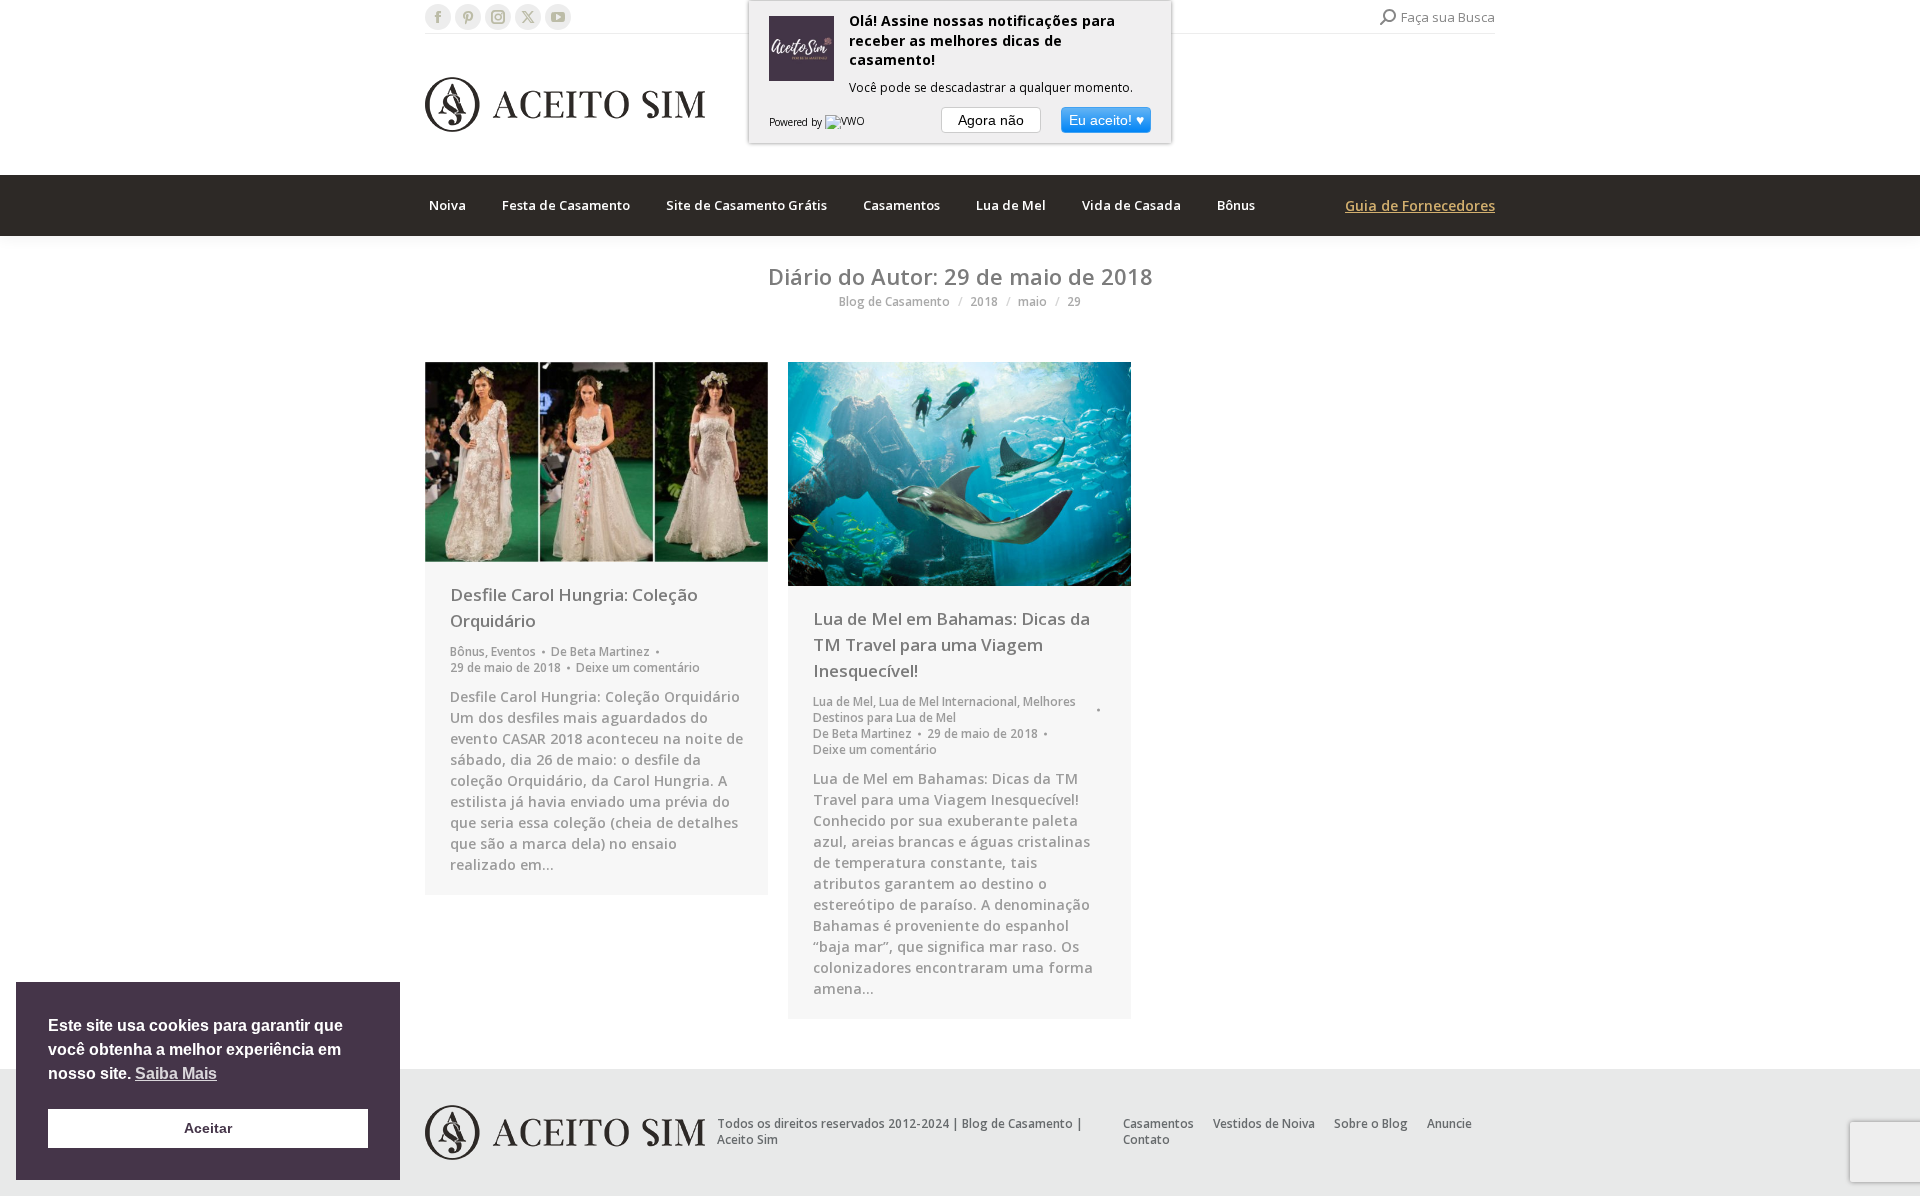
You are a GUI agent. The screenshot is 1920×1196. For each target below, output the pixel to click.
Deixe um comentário (638, 668)
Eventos (513, 651)
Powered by (797, 122)
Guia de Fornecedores (1420, 205)
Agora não (991, 120)
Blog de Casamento (1017, 1123)
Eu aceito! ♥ (1106, 120)
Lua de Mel (843, 701)
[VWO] (846, 122)
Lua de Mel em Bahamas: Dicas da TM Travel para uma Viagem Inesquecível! (951, 644)
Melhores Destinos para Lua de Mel (944, 709)
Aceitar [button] (208, 1128)
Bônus (467, 651)
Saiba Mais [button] (176, 1073)
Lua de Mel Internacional (948, 701)
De (600, 652)
